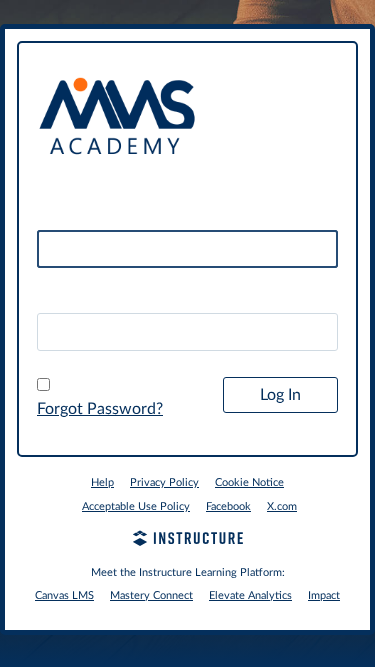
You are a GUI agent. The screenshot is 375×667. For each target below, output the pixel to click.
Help (102, 482)
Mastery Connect (151, 595)
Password (71, 296)
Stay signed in (96, 386)
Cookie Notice (249, 482)
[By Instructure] (187, 541)
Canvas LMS (64, 595)
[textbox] (187, 332)
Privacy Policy (164, 482)
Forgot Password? (100, 409)
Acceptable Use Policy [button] (136, 506)
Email (56, 214)
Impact (324, 595)
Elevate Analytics (250, 595)
